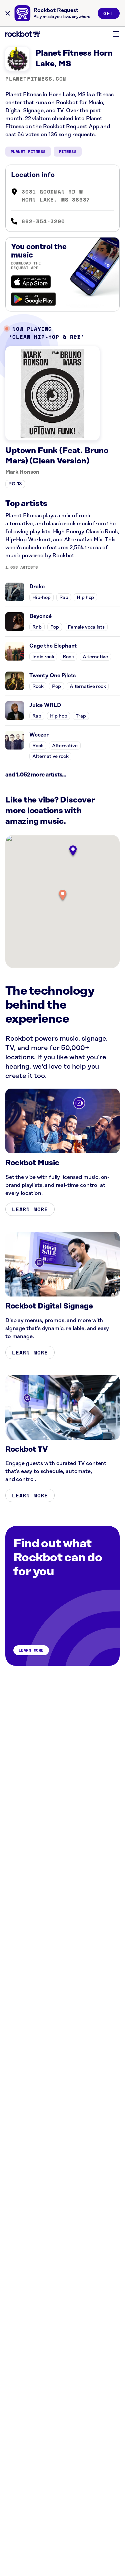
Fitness (68, 151)
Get (109, 13)
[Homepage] (23, 34)
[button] (63, 896)
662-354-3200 (43, 221)
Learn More (30, 1209)
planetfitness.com (36, 79)
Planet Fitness (28, 151)
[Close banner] (8, 13)
